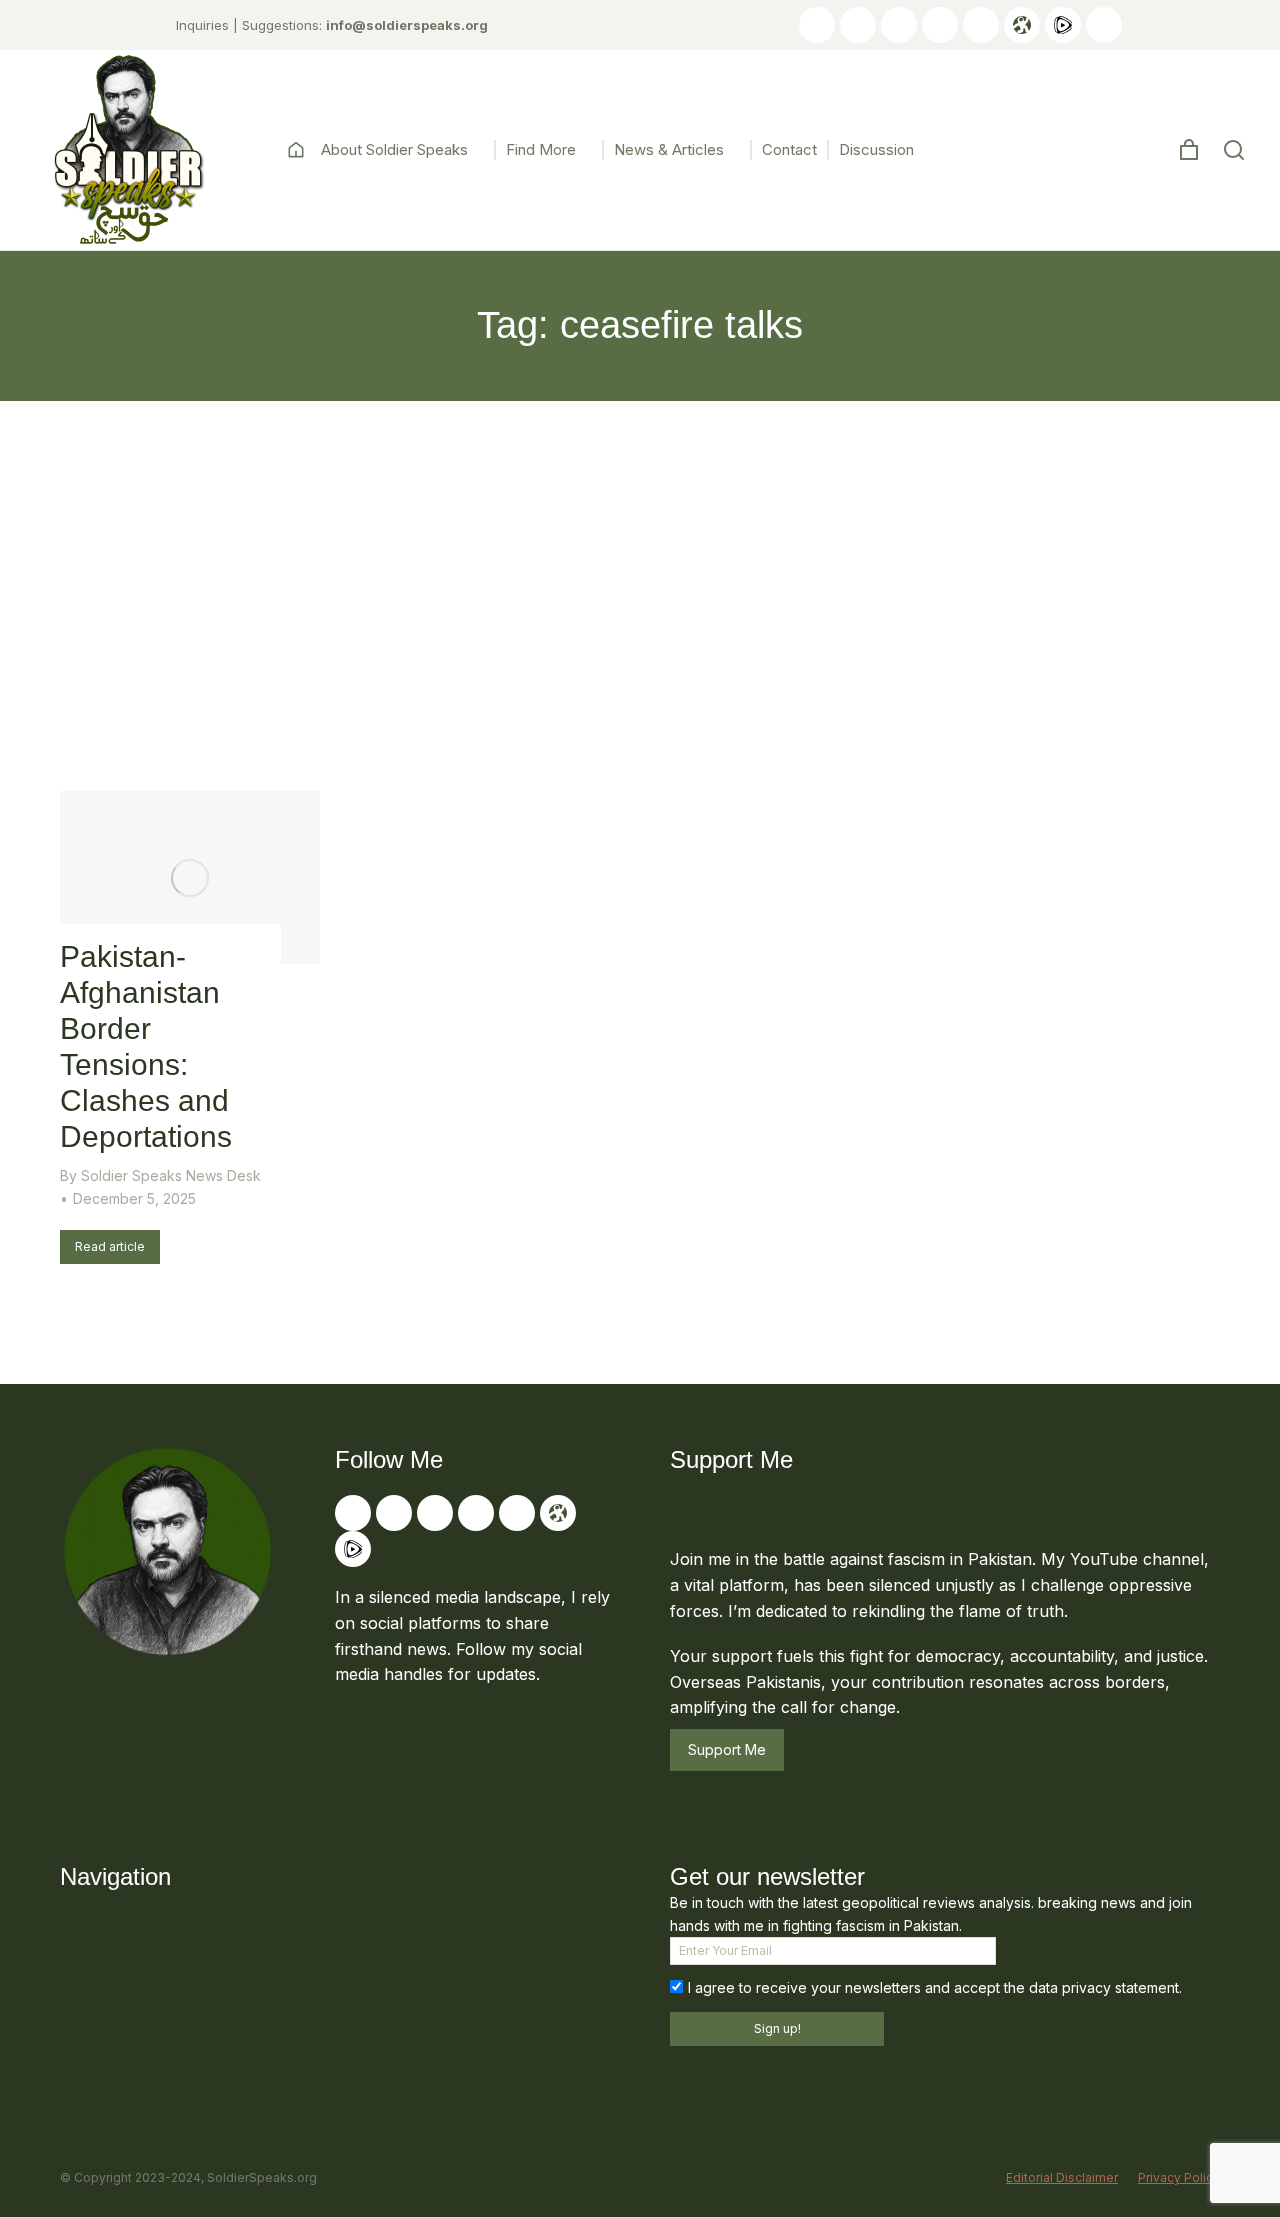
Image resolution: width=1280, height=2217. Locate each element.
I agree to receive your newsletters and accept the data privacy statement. (935, 1987)
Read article (110, 1246)
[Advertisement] (640, 551)
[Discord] (1104, 25)
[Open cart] (1189, 150)
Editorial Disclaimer (1062, 2177)
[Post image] (190, 877)
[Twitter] (858, 25)
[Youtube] (817, 25)
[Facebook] (899, 25)
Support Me (727, 1749)
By (160, 1175)
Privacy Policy (1179, 2177)
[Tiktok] (940, 25)
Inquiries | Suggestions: (332, 25)
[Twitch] (981, 25)
